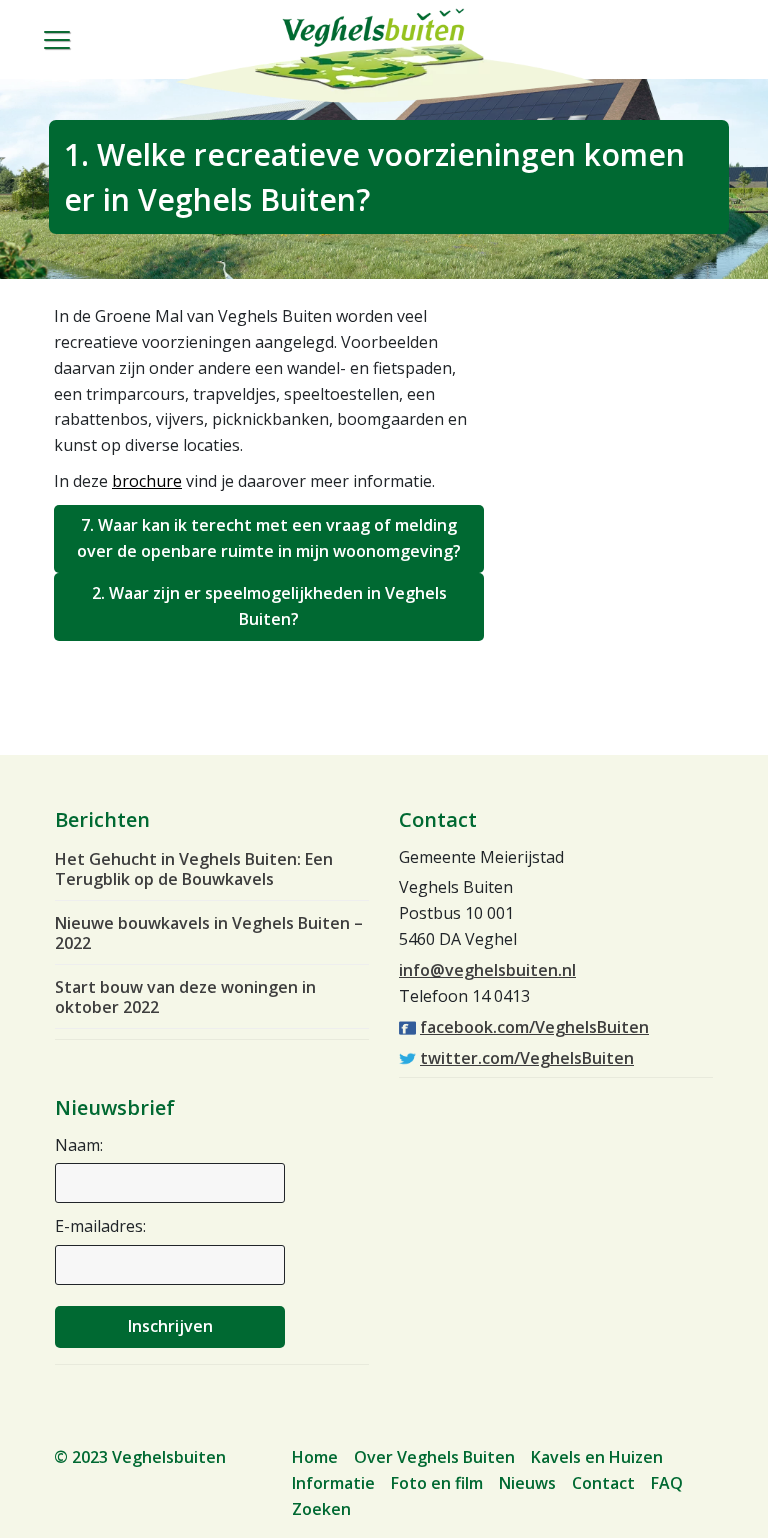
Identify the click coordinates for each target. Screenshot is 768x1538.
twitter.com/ (527, 1058)
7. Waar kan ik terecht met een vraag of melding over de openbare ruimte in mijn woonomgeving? (269, 538)
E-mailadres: (100, 1226)
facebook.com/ (534, 1027)
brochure (147, 481)
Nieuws (527, 1483)
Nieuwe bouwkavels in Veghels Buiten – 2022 (209, 933)
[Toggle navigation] (68, 56)
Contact (603, 1483)
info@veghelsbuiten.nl (487, 970)
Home (315, 1457)
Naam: (79, 1145)
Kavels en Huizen (597, 1457)
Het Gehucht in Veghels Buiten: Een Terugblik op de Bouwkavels (194, 869)
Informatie (333, 1483)
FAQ (667, 1483)
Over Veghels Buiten (434, 1457)
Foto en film (437, 1483)
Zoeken (321, 1509)
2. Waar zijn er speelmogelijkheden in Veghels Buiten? (269, 606)
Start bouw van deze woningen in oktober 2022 (185, 997)
